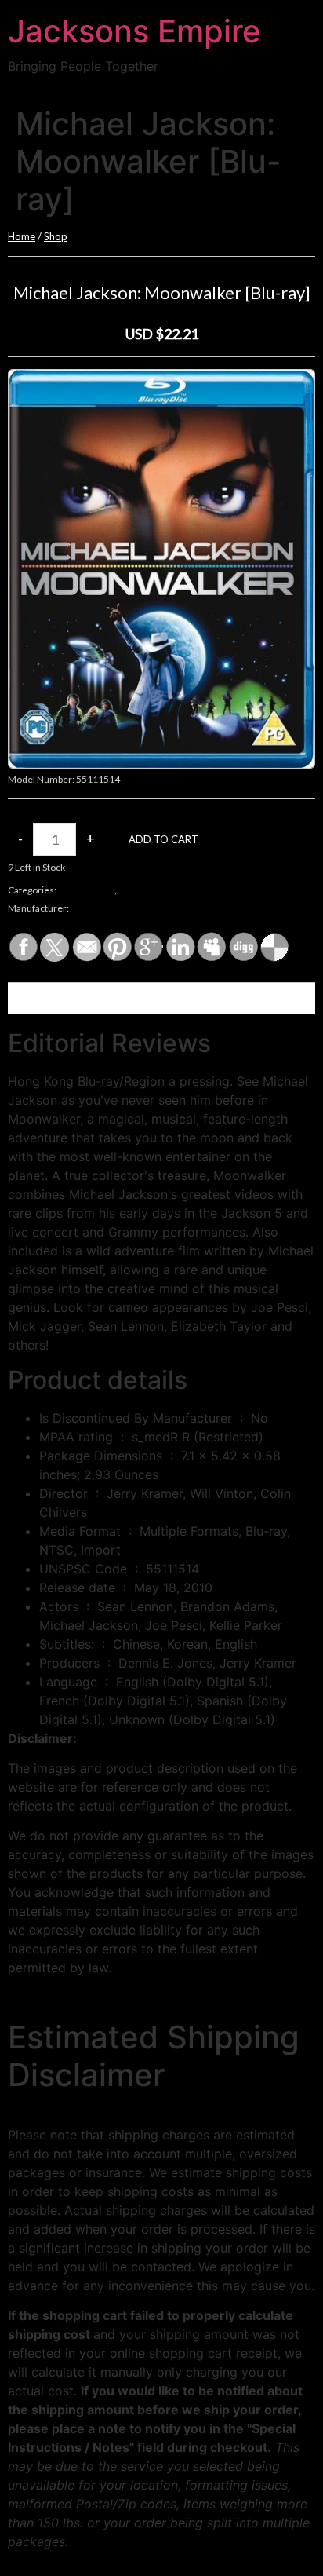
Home (22, 236)
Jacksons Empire (134, 31)
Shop (56, 236)
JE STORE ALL (86, 890)
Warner (87, 908)
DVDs (130, 890)
